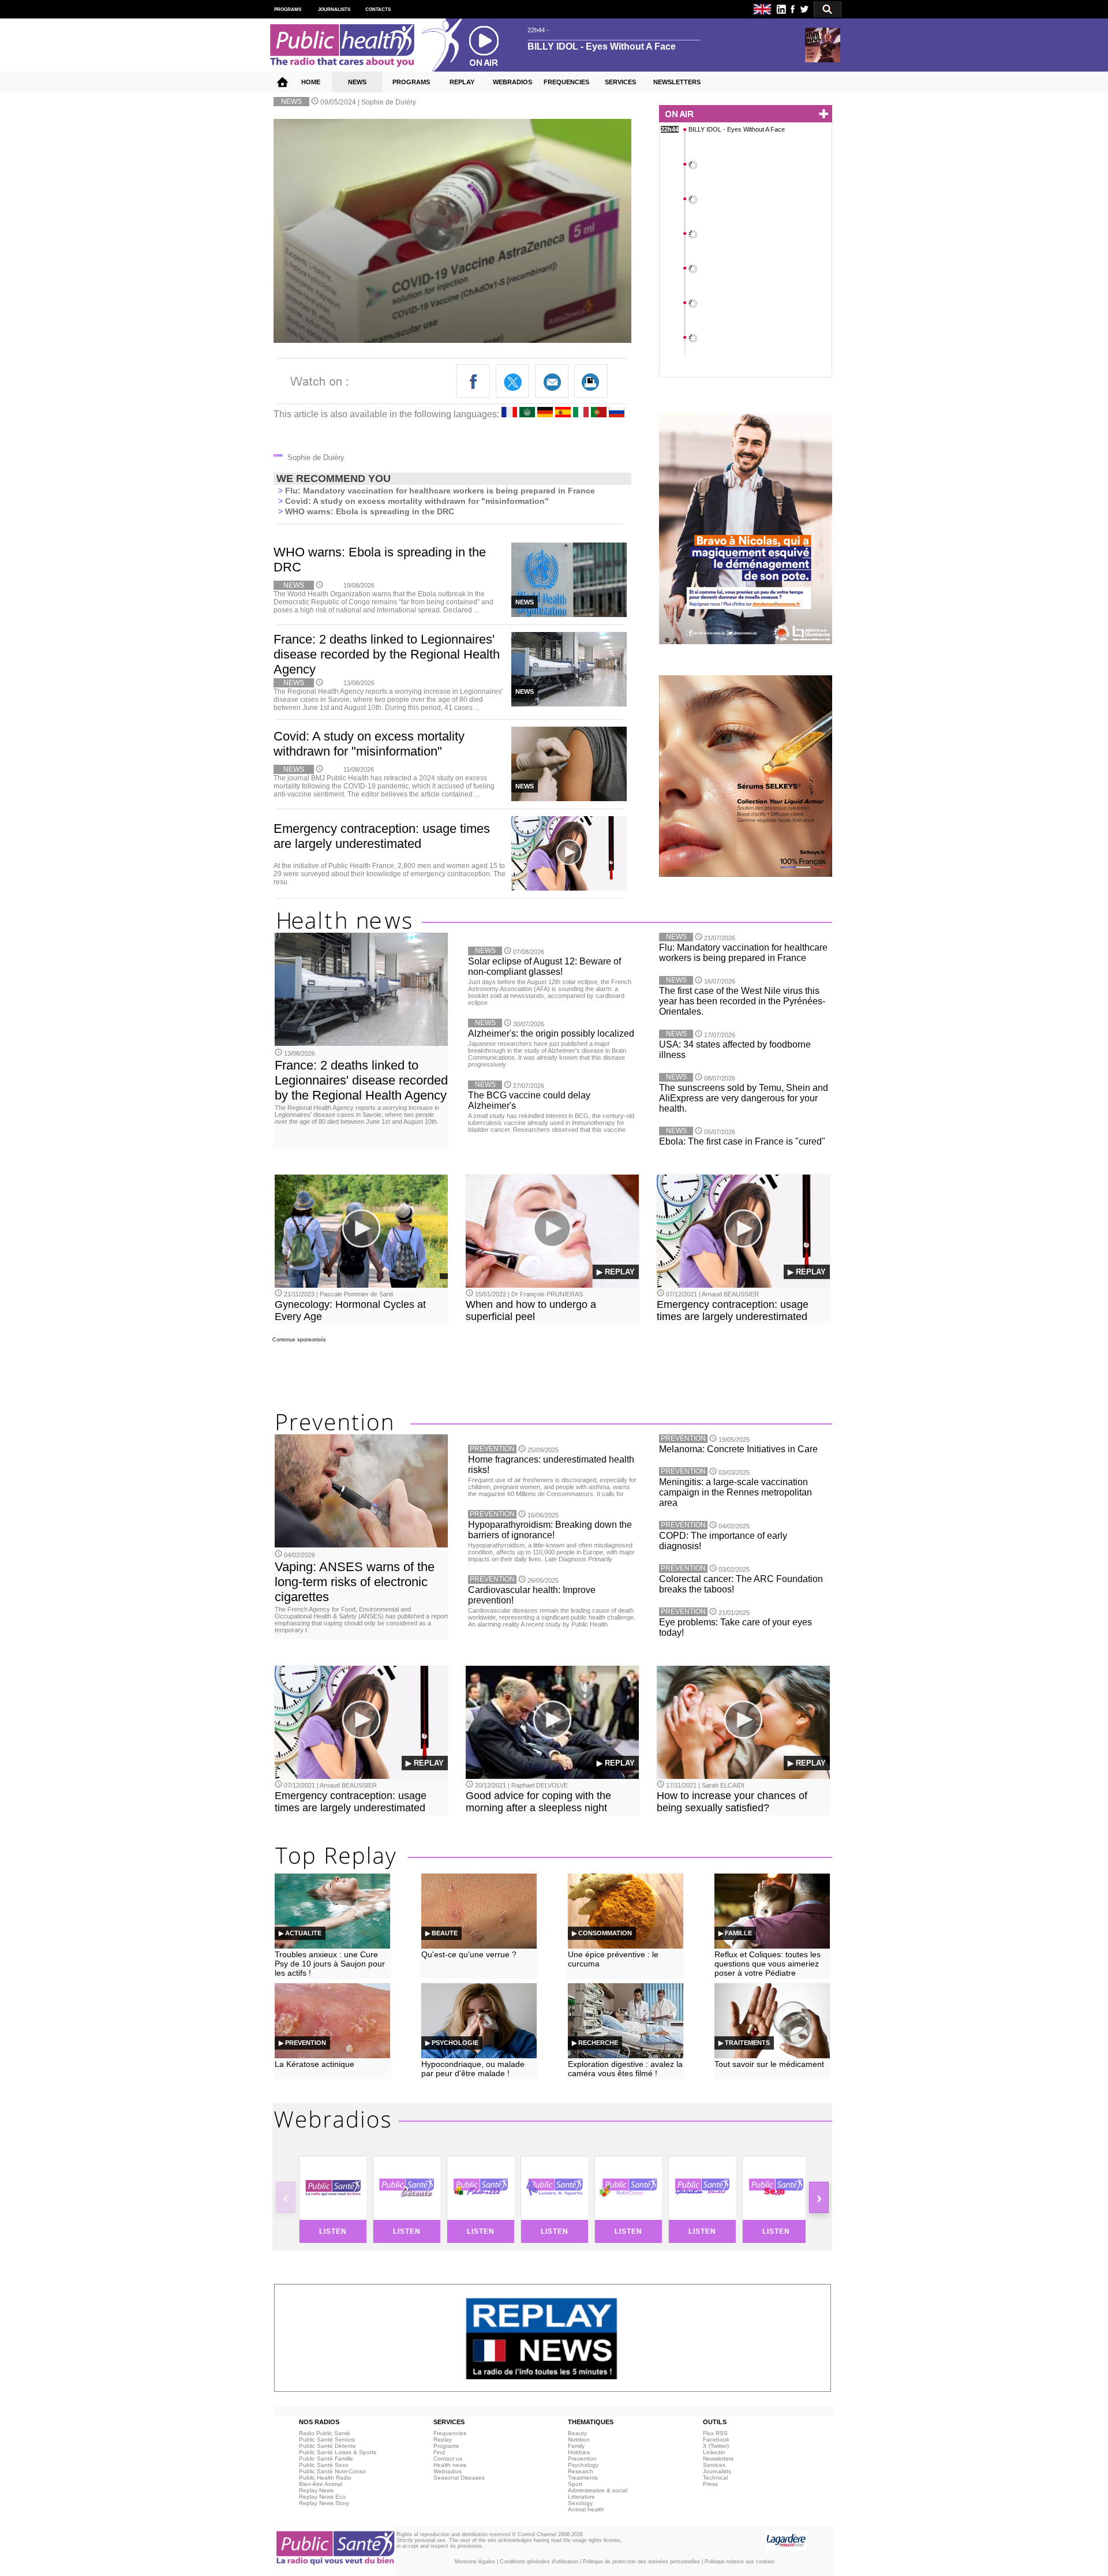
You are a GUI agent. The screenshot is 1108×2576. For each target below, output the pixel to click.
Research (581, 2471)
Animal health (586, 2509)
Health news (450, 2465)
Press (710, 2484)
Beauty (577, 2433)
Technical (715, 2478)
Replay (443, 2439)
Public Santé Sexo (324, 2465)
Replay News (316, 2490)
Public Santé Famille (326, 2459)
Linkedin (714, 2452)
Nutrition (579, 2439)
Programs (446, 2446)
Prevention (582, 2459)
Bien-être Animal (321, 2484)
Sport (575, 2484)
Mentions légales (475, 2562)
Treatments (583, 2478)
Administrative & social (598, 2490)
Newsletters (718, 2459)
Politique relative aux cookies (740, 2562)
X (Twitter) (716, 2446)
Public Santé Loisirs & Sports (338, 2452)
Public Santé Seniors (327, 2439)
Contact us (448, 2459)
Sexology (580, 2503)
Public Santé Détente (327, 2446)
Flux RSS (715, 2433)
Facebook (716, 2439)
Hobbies (579, 2452)
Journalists (717, 2471)
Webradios (448, 2471)
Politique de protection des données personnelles (641, 2562)
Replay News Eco (322, 2497)
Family (576, 2446)
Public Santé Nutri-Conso (332, 2471)
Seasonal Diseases (459, 2478)
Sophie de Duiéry (389, 102)
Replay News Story (324, 2503)
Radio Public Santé (325, 2433)
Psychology (583, 2465)
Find (439, 2452)
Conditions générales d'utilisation (539, 2562)
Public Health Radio (325, 2478)
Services (714, 2465)
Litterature (581, 2497)
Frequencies (450, 2433)
